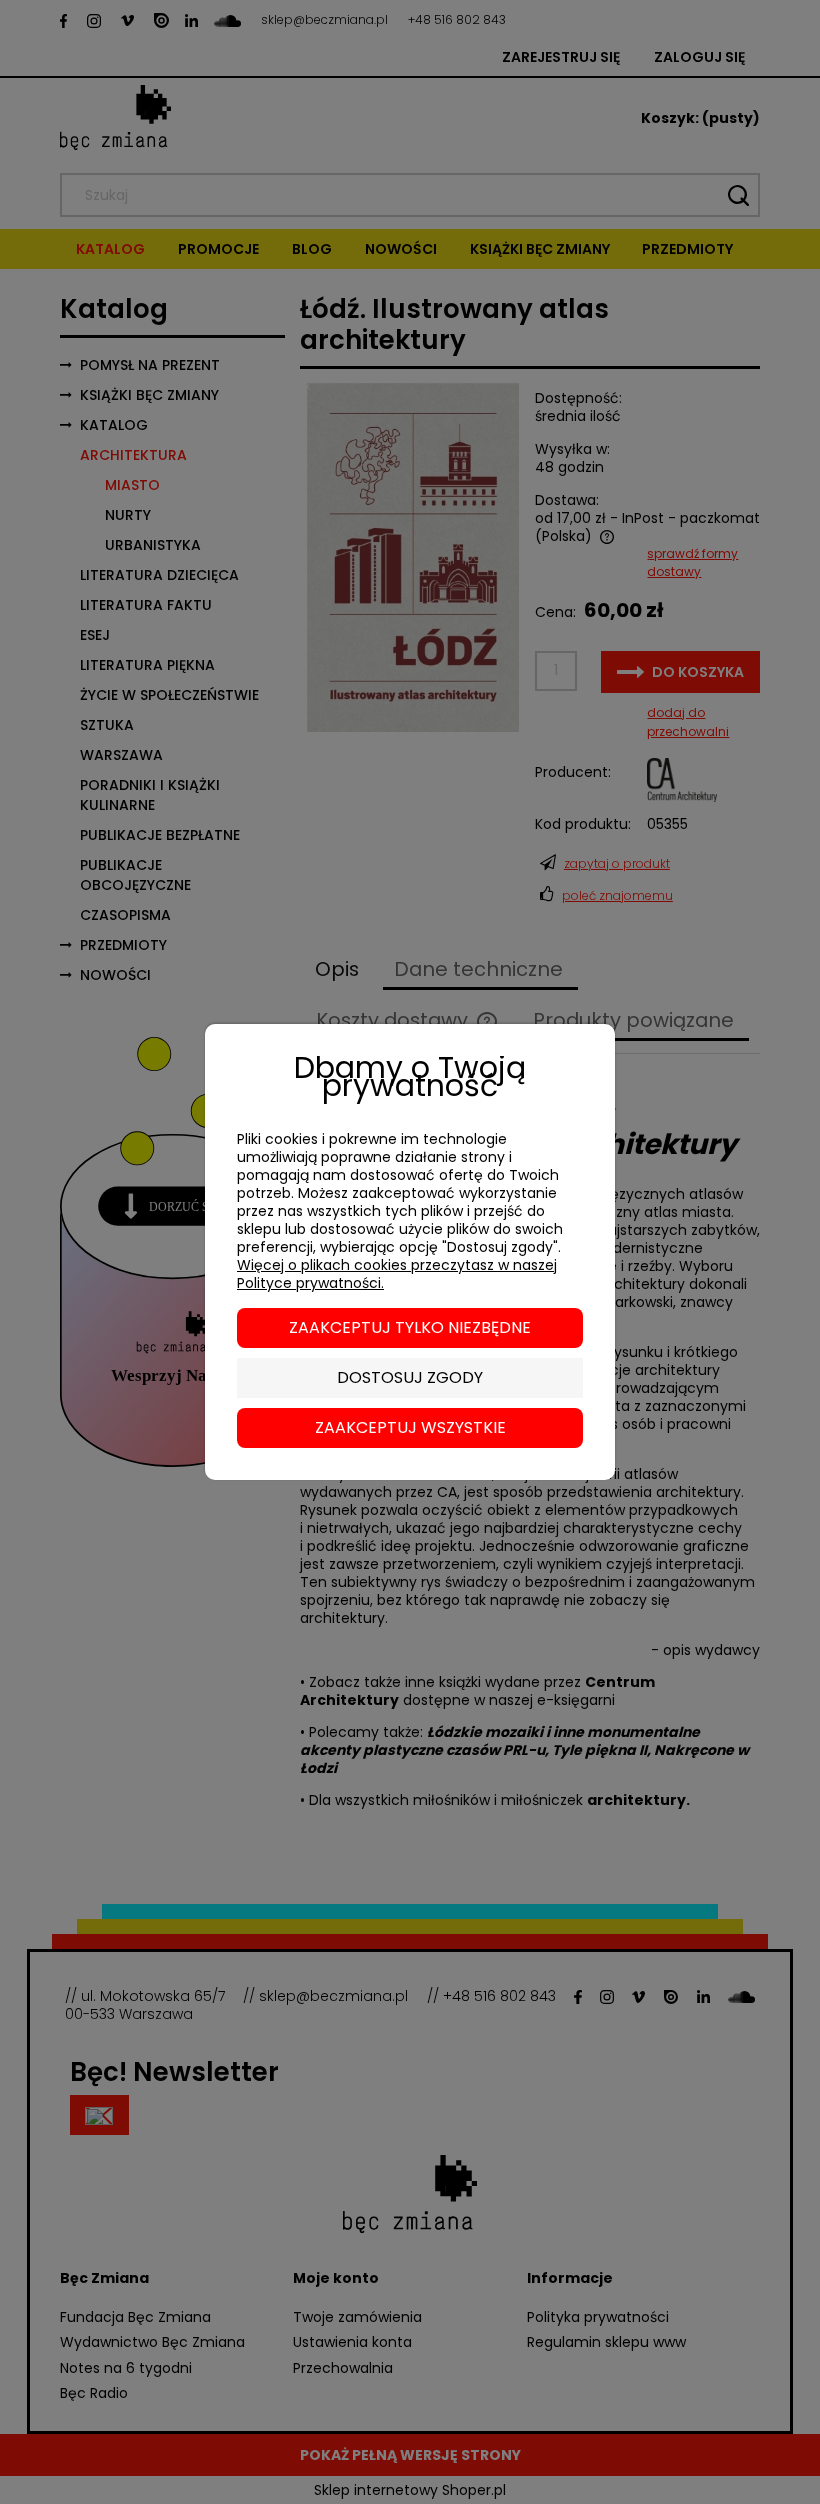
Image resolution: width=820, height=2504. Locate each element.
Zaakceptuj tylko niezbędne (410, 1327)
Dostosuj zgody (410, 1377)
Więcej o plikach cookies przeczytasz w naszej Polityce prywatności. (397, 1274)
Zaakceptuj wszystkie (410, 1427)
